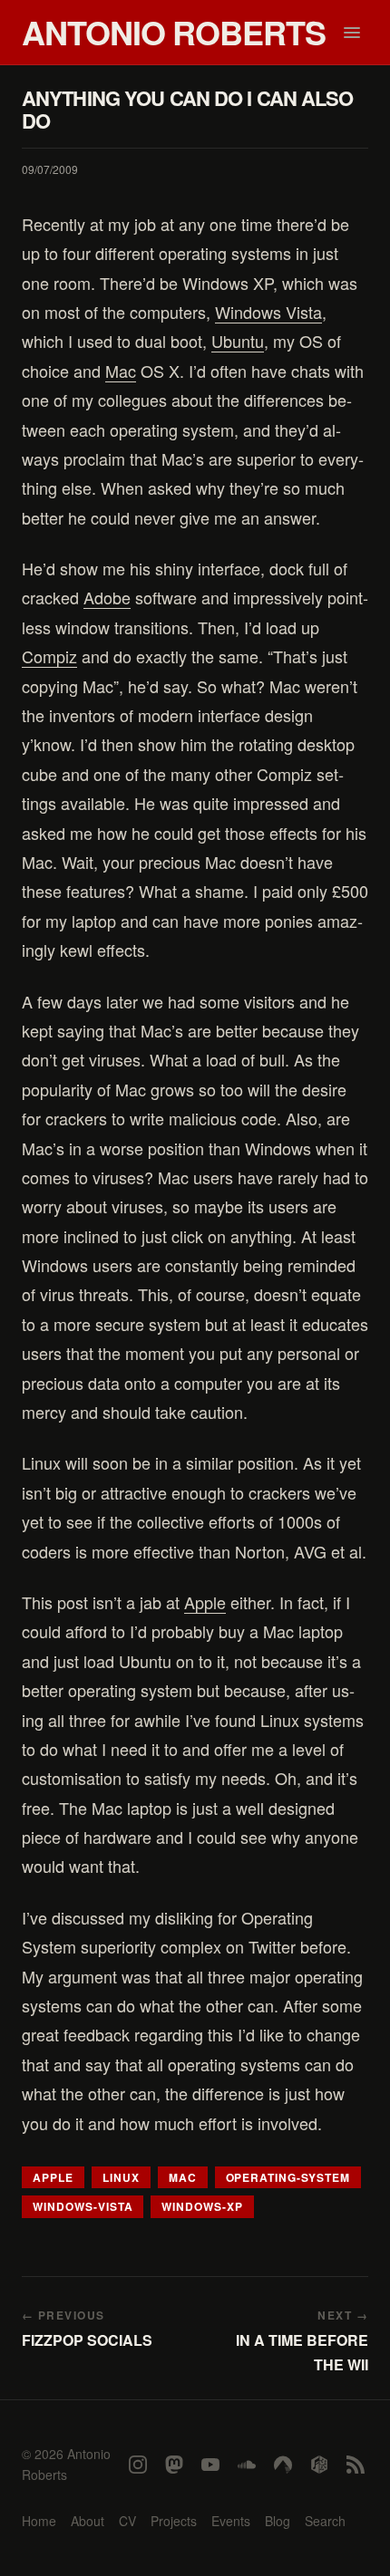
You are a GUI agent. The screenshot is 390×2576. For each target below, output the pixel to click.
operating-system (288, 2177)
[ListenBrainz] (319, 2465)
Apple (205, 1602)
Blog (278, 2521)
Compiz (49, 656)
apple (53, 2177)
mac (183, 2177)
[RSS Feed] (356, 2465)
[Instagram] (138, 2465)
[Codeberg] (283, 2465)
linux (121, 2177)
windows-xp (202, 2206)
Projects (174, 2521)
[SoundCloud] (247, 2465)
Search (325, 2521)
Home (39, 2521)
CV (127, 2521)
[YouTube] (210, 2465)
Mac (121, 371)
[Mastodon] (174, 2465)
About (88, 2521)
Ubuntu (238, 341)
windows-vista (83, 2206)
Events (231, 2521)
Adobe (107, 597)
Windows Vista (268, 312)
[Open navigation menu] (352, 33)
